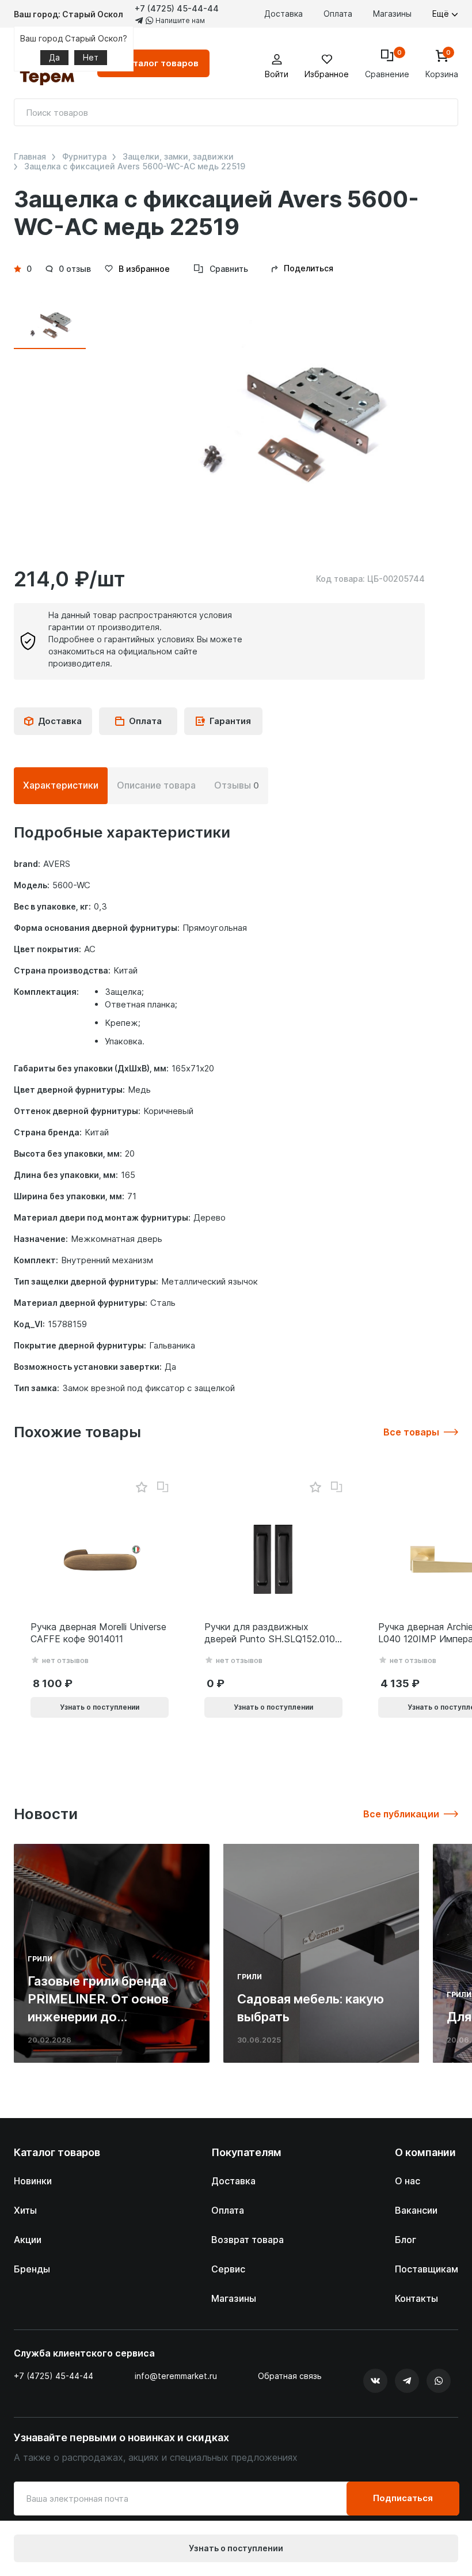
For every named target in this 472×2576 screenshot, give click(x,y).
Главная (30, 157)
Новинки (33, 2181)
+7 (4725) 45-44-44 (177, 8)
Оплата (338, 14)
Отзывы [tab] (237, 785)
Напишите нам (179, 20)
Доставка (283, 14)
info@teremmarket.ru (176, 2376)
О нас (408, 2181)
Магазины (392, 14)
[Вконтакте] (375, 2381)
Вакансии (416, 2210)
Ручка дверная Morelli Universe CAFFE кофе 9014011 (98, 1633)
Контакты (416, 2298)
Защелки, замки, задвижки (178, 157)
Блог (406, 2240)
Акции (28, 2240)
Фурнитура (84, 157)
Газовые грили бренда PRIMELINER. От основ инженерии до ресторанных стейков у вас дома (102, 2016)
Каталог (160, 63)
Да (54, 57)
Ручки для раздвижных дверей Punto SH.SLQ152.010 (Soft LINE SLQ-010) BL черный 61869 (270, 1633)
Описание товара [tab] (156, 785)
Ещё (442, 14)
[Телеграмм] (407, 2381)
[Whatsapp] (439, 2381)
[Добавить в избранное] (141, 1488)
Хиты (25, 2210)
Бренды (32, 2269)
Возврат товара (248, 2240)
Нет (91, 57)
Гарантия (230, 721)
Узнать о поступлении (236, 2548)
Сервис (228, 2269)
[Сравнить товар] (163, 1487)
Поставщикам (427, 2269)
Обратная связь (290, 2376)
